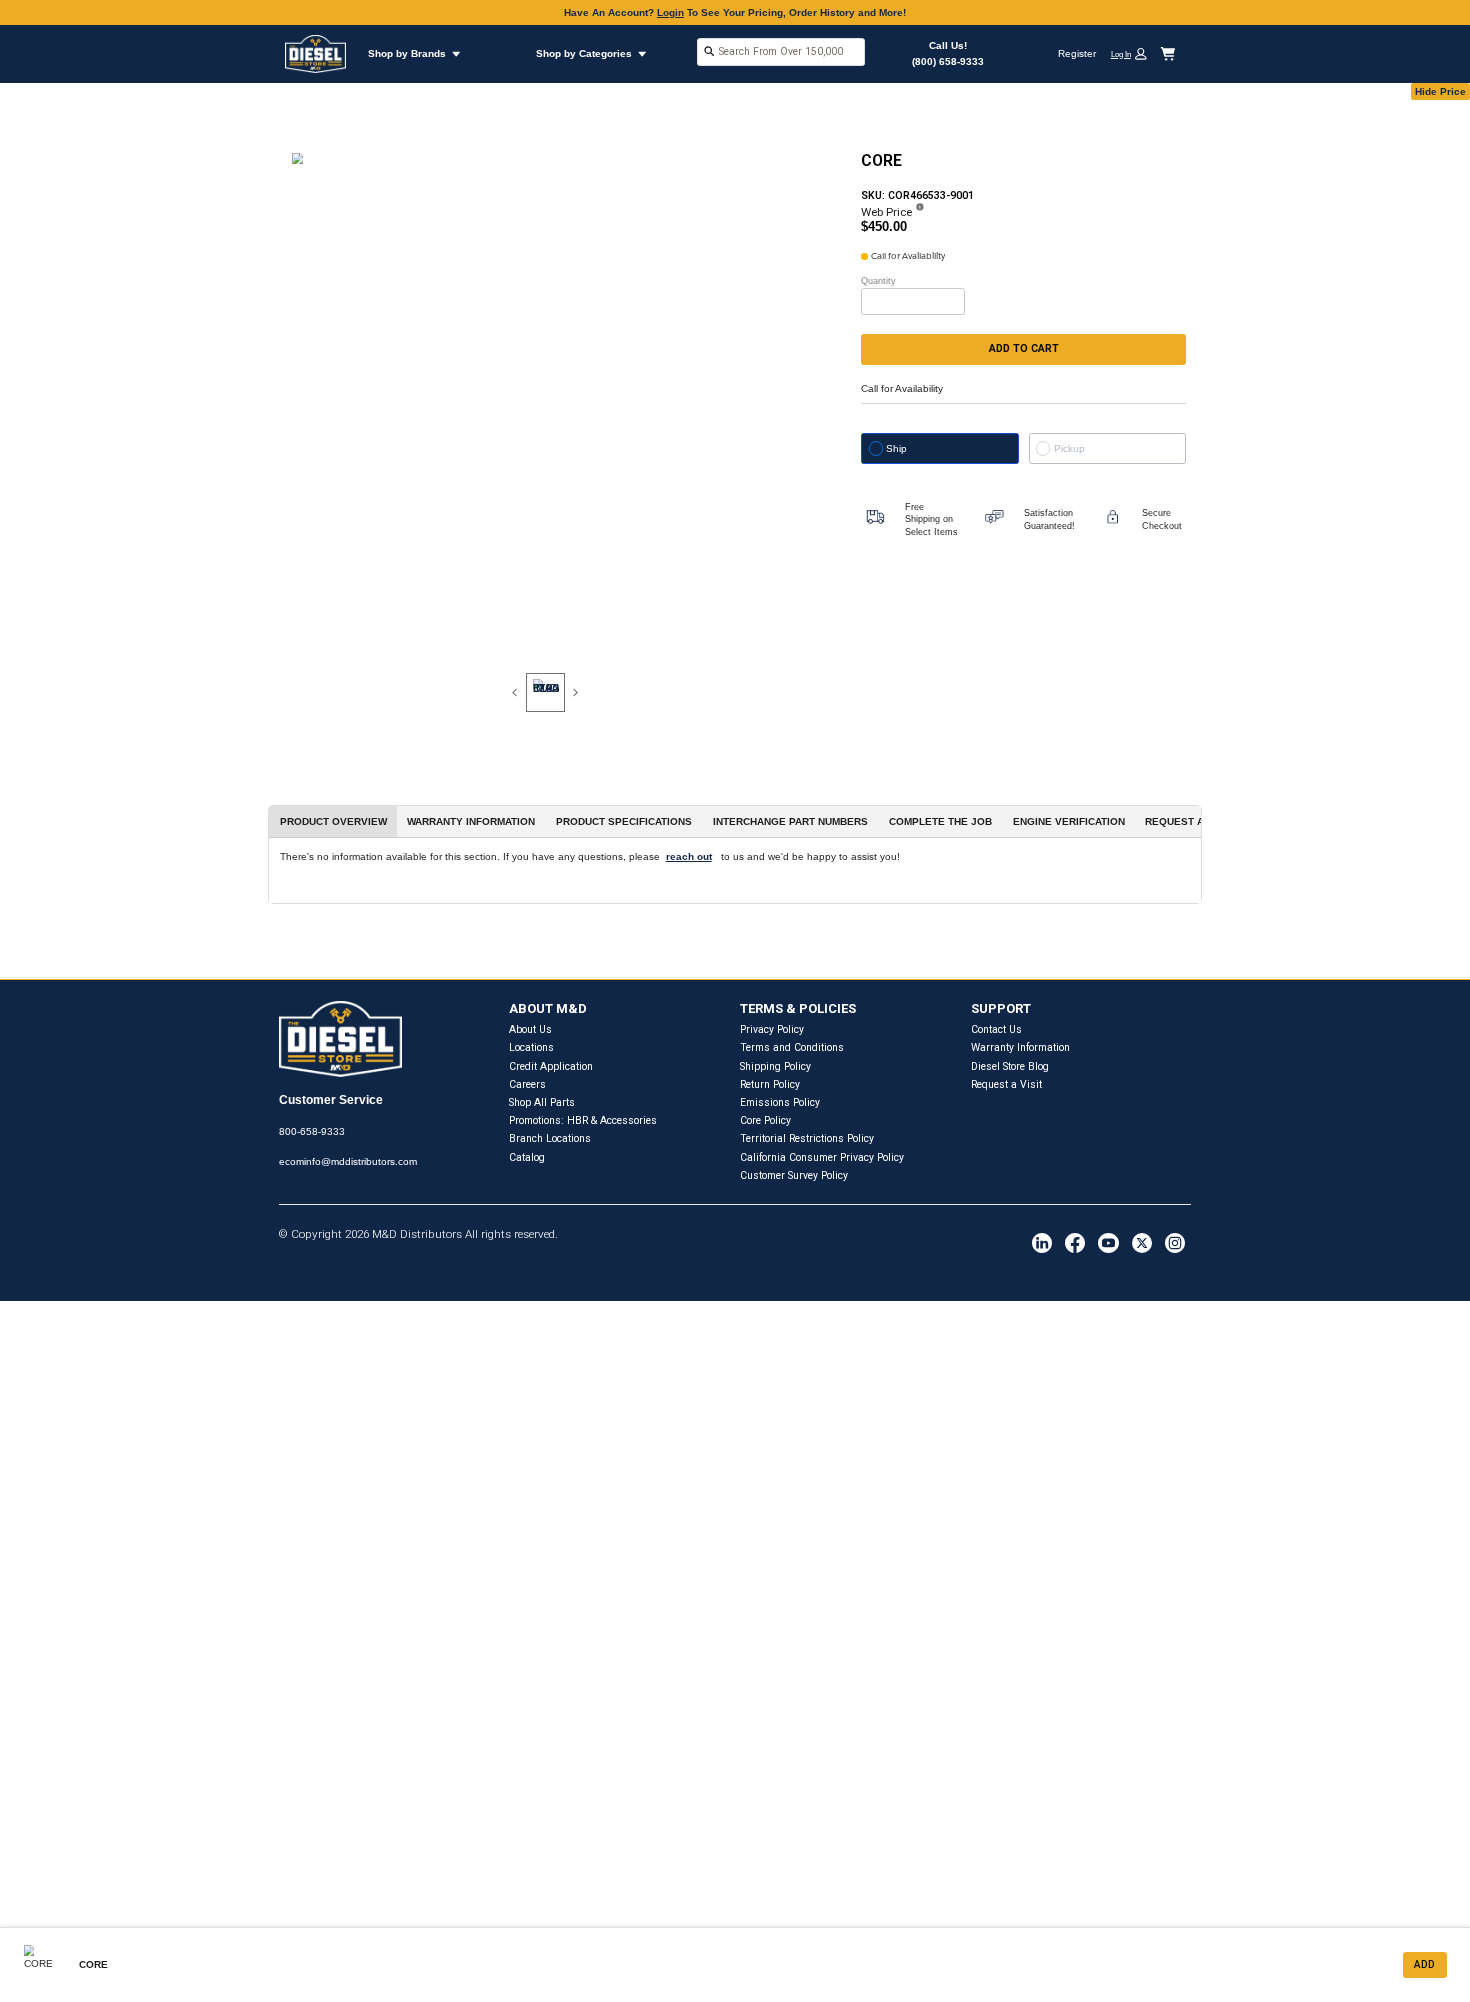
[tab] (545, 692)
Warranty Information (1020, 1047)
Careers (527, 1084)
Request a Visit (1006, 1084)
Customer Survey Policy (794, 1175)
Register (1077, 53)
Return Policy (770, 1084)
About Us (530, 1029)
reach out (689, 856)
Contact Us (996, 1029)
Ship (896, 448)
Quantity (878, 281)
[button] (1134, 53)
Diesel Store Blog (1010, 1066)
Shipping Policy (775, 1066)
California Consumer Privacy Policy (822, 1157)
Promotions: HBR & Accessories (583, 1120)
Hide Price (1440, 91)
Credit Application (551, 1066)
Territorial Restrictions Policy (807, 1138)
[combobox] (781, 53)
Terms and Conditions (792, 1047)
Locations (531, 1047)
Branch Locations (550, 1138)
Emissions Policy (780, 1102)
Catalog (527, 1157)
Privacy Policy (772, 1029)
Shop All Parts (542, 1102)
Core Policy (765, 1120)
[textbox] (781, 51)
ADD (1424, 1964)
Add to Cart (1024, 348)
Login (670, 12)
